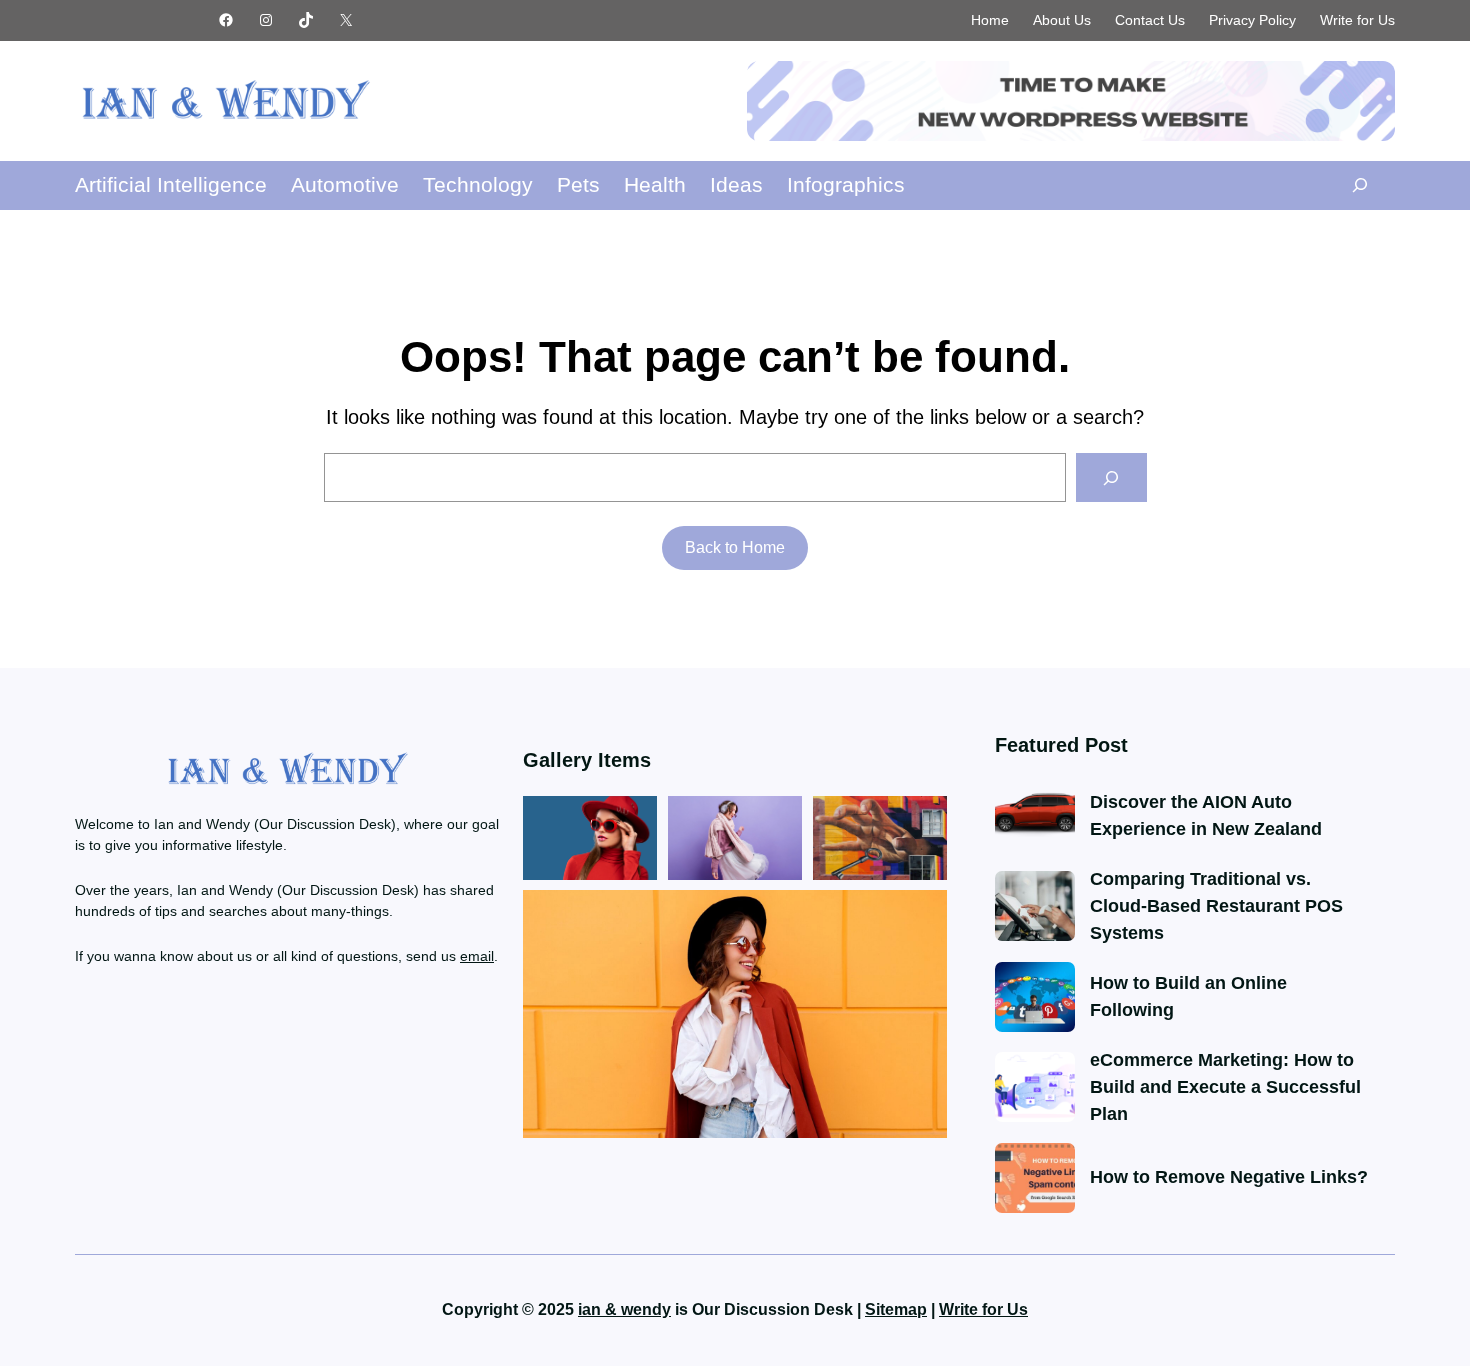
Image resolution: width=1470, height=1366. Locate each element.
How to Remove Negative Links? (1229, 1177)
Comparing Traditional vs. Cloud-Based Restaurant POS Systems (1216, 906)
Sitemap (896, 1309)
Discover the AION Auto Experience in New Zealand (1206, 815)
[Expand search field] (1359, 185)
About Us (1062, 20)
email (477, 956)
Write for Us (1357, 20)
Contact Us (1150, 20)
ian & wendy (624, 1309)
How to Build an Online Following (1188, 996)
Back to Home (735, 547)
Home (990, 20)
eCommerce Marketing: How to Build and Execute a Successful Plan (1225, 1087)
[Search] (1111, 477)
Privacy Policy (1252, 20)
